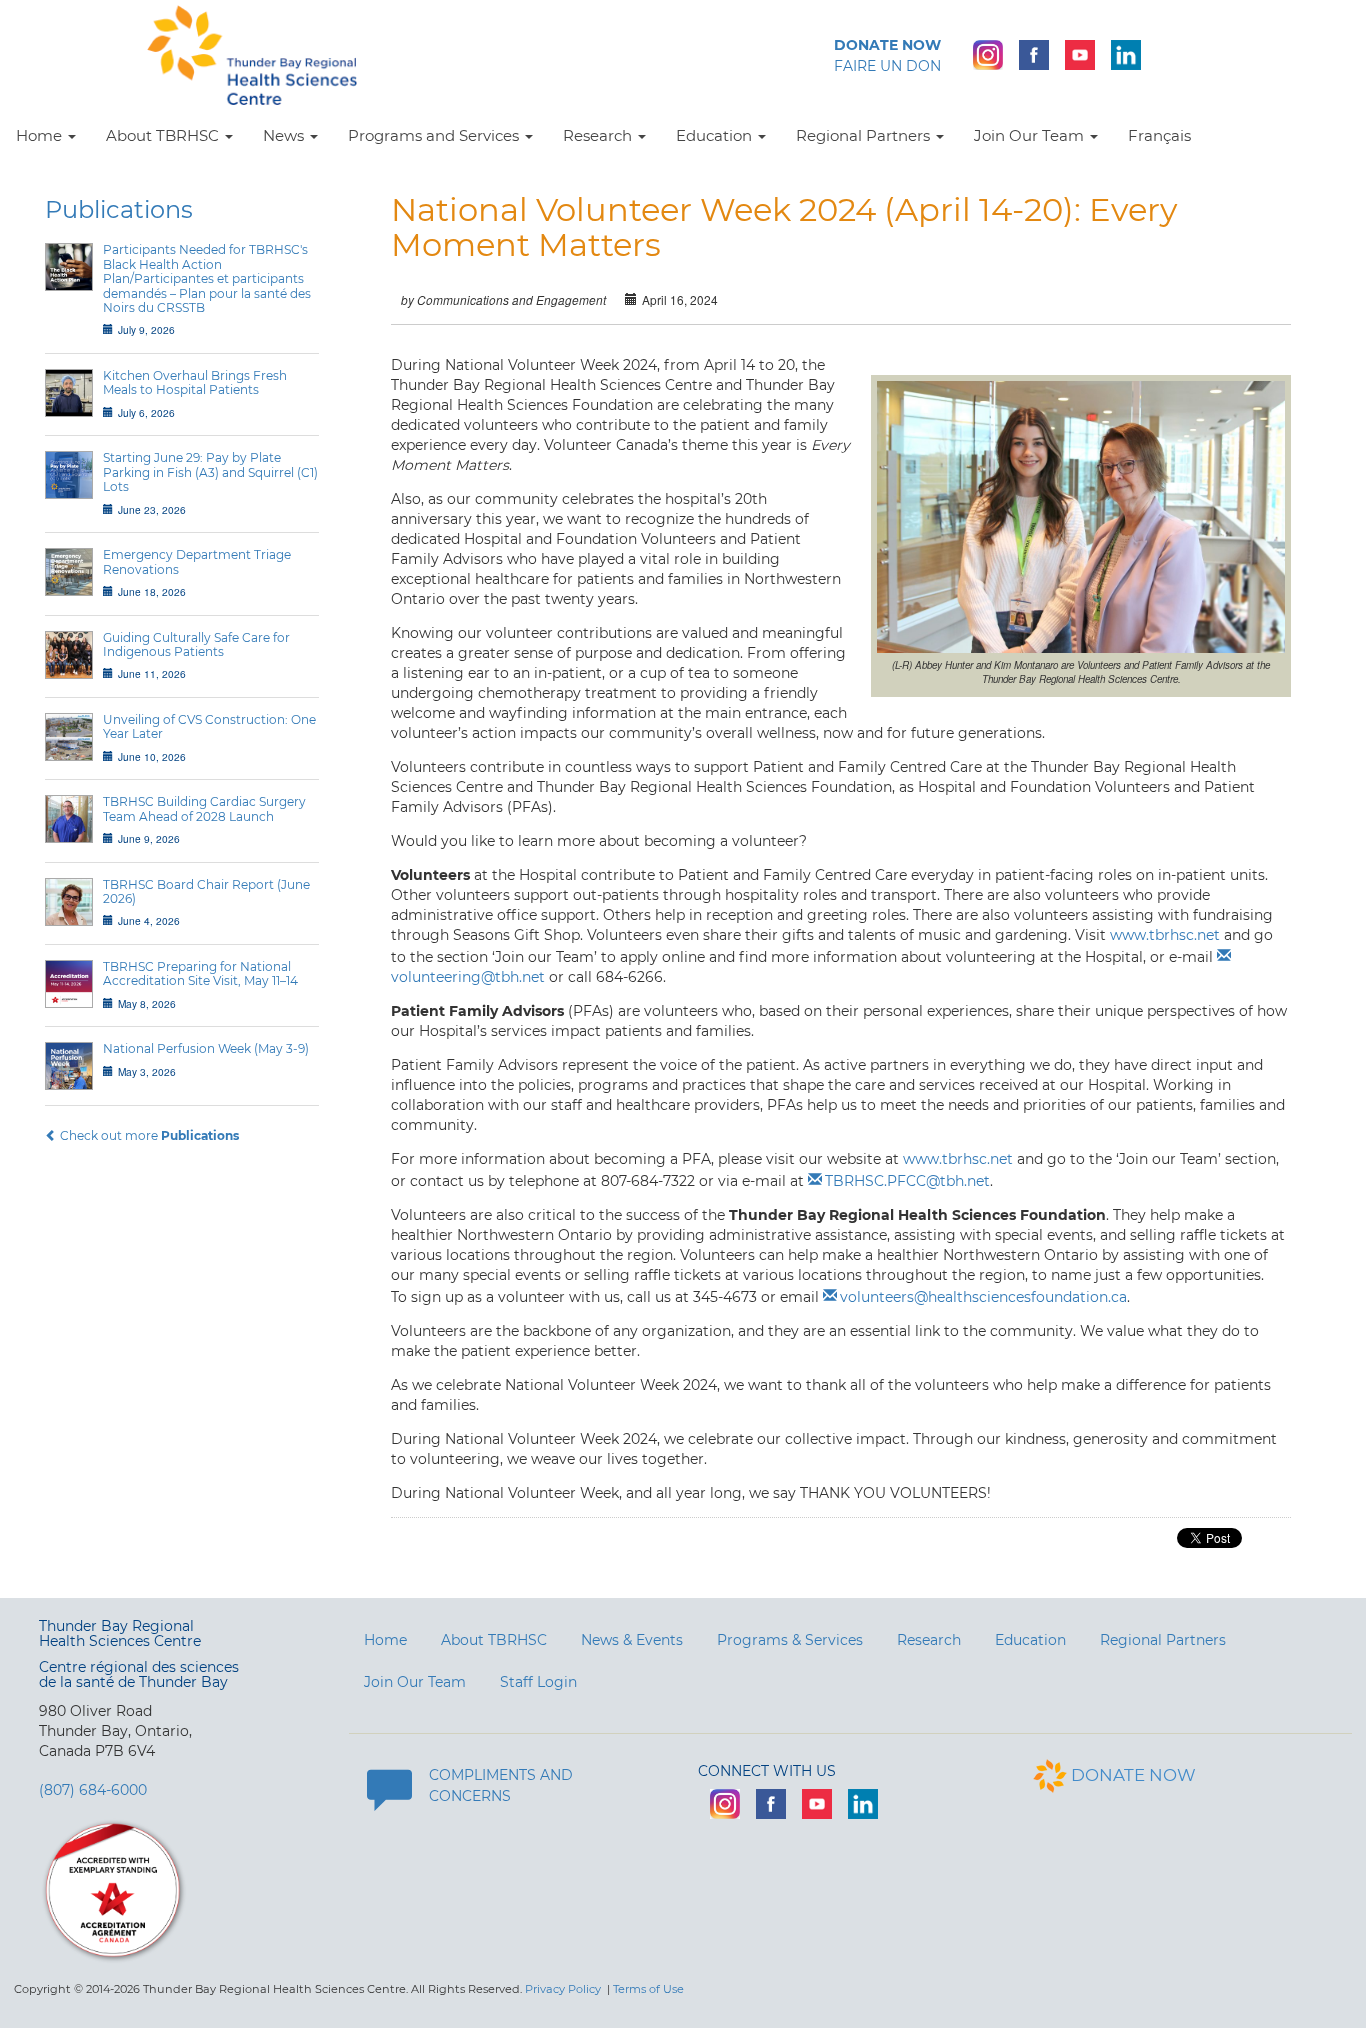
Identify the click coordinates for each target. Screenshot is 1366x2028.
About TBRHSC (164, 135)
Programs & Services (790, 1640)
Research (599, 135)
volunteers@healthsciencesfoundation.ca (983, 1297)
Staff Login (538, 1682)
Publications (119, 209)
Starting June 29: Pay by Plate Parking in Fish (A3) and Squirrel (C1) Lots (210, 472)
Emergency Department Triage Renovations (197, 561)
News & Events (632, 1640)
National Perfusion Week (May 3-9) (206, 1048)
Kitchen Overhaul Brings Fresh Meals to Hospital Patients (195, 382)
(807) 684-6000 (93, 1790)
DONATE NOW (1133, 1775)
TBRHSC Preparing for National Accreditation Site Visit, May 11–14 (200, 973)
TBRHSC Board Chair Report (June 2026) (206, 891)
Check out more (148, 1135)
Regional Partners (865, 135)
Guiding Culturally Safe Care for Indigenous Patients (196, 644)
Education (716, 135)
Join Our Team (1031, 135)
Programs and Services (435, 135)
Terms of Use (648, 1989)
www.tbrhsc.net (1165, 935)
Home (41, 135)
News (285, 135)
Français (1159, 135)
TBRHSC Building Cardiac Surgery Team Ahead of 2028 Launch (204, 808)
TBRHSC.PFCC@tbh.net (907, 1181)
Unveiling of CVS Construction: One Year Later (209, 726)
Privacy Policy (563, 1989)
